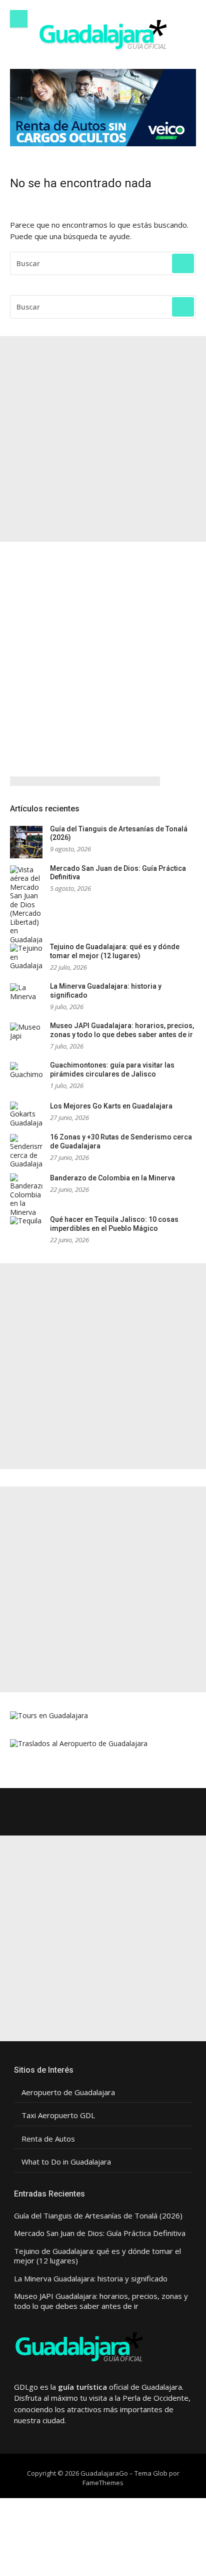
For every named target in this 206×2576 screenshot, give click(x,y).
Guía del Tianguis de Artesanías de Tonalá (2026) (98, 2216)
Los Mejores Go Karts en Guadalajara (111, 1106)
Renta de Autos (48, 2139)
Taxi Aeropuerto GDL (58, 2115)
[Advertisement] (103, 439)
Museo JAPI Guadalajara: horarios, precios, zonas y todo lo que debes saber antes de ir (122, 1030)
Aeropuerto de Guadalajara (68, 2092)
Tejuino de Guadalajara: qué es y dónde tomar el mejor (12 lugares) (115, 951)
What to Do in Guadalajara (66, 2162)
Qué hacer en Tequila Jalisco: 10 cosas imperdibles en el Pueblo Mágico (114, 1224)
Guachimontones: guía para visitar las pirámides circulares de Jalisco (112, 1070)
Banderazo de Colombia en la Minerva (112, 1178)
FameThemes (103, 2483)
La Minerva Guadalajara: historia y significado (91, 2279)
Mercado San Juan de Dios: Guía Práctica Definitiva (100, 2233)
